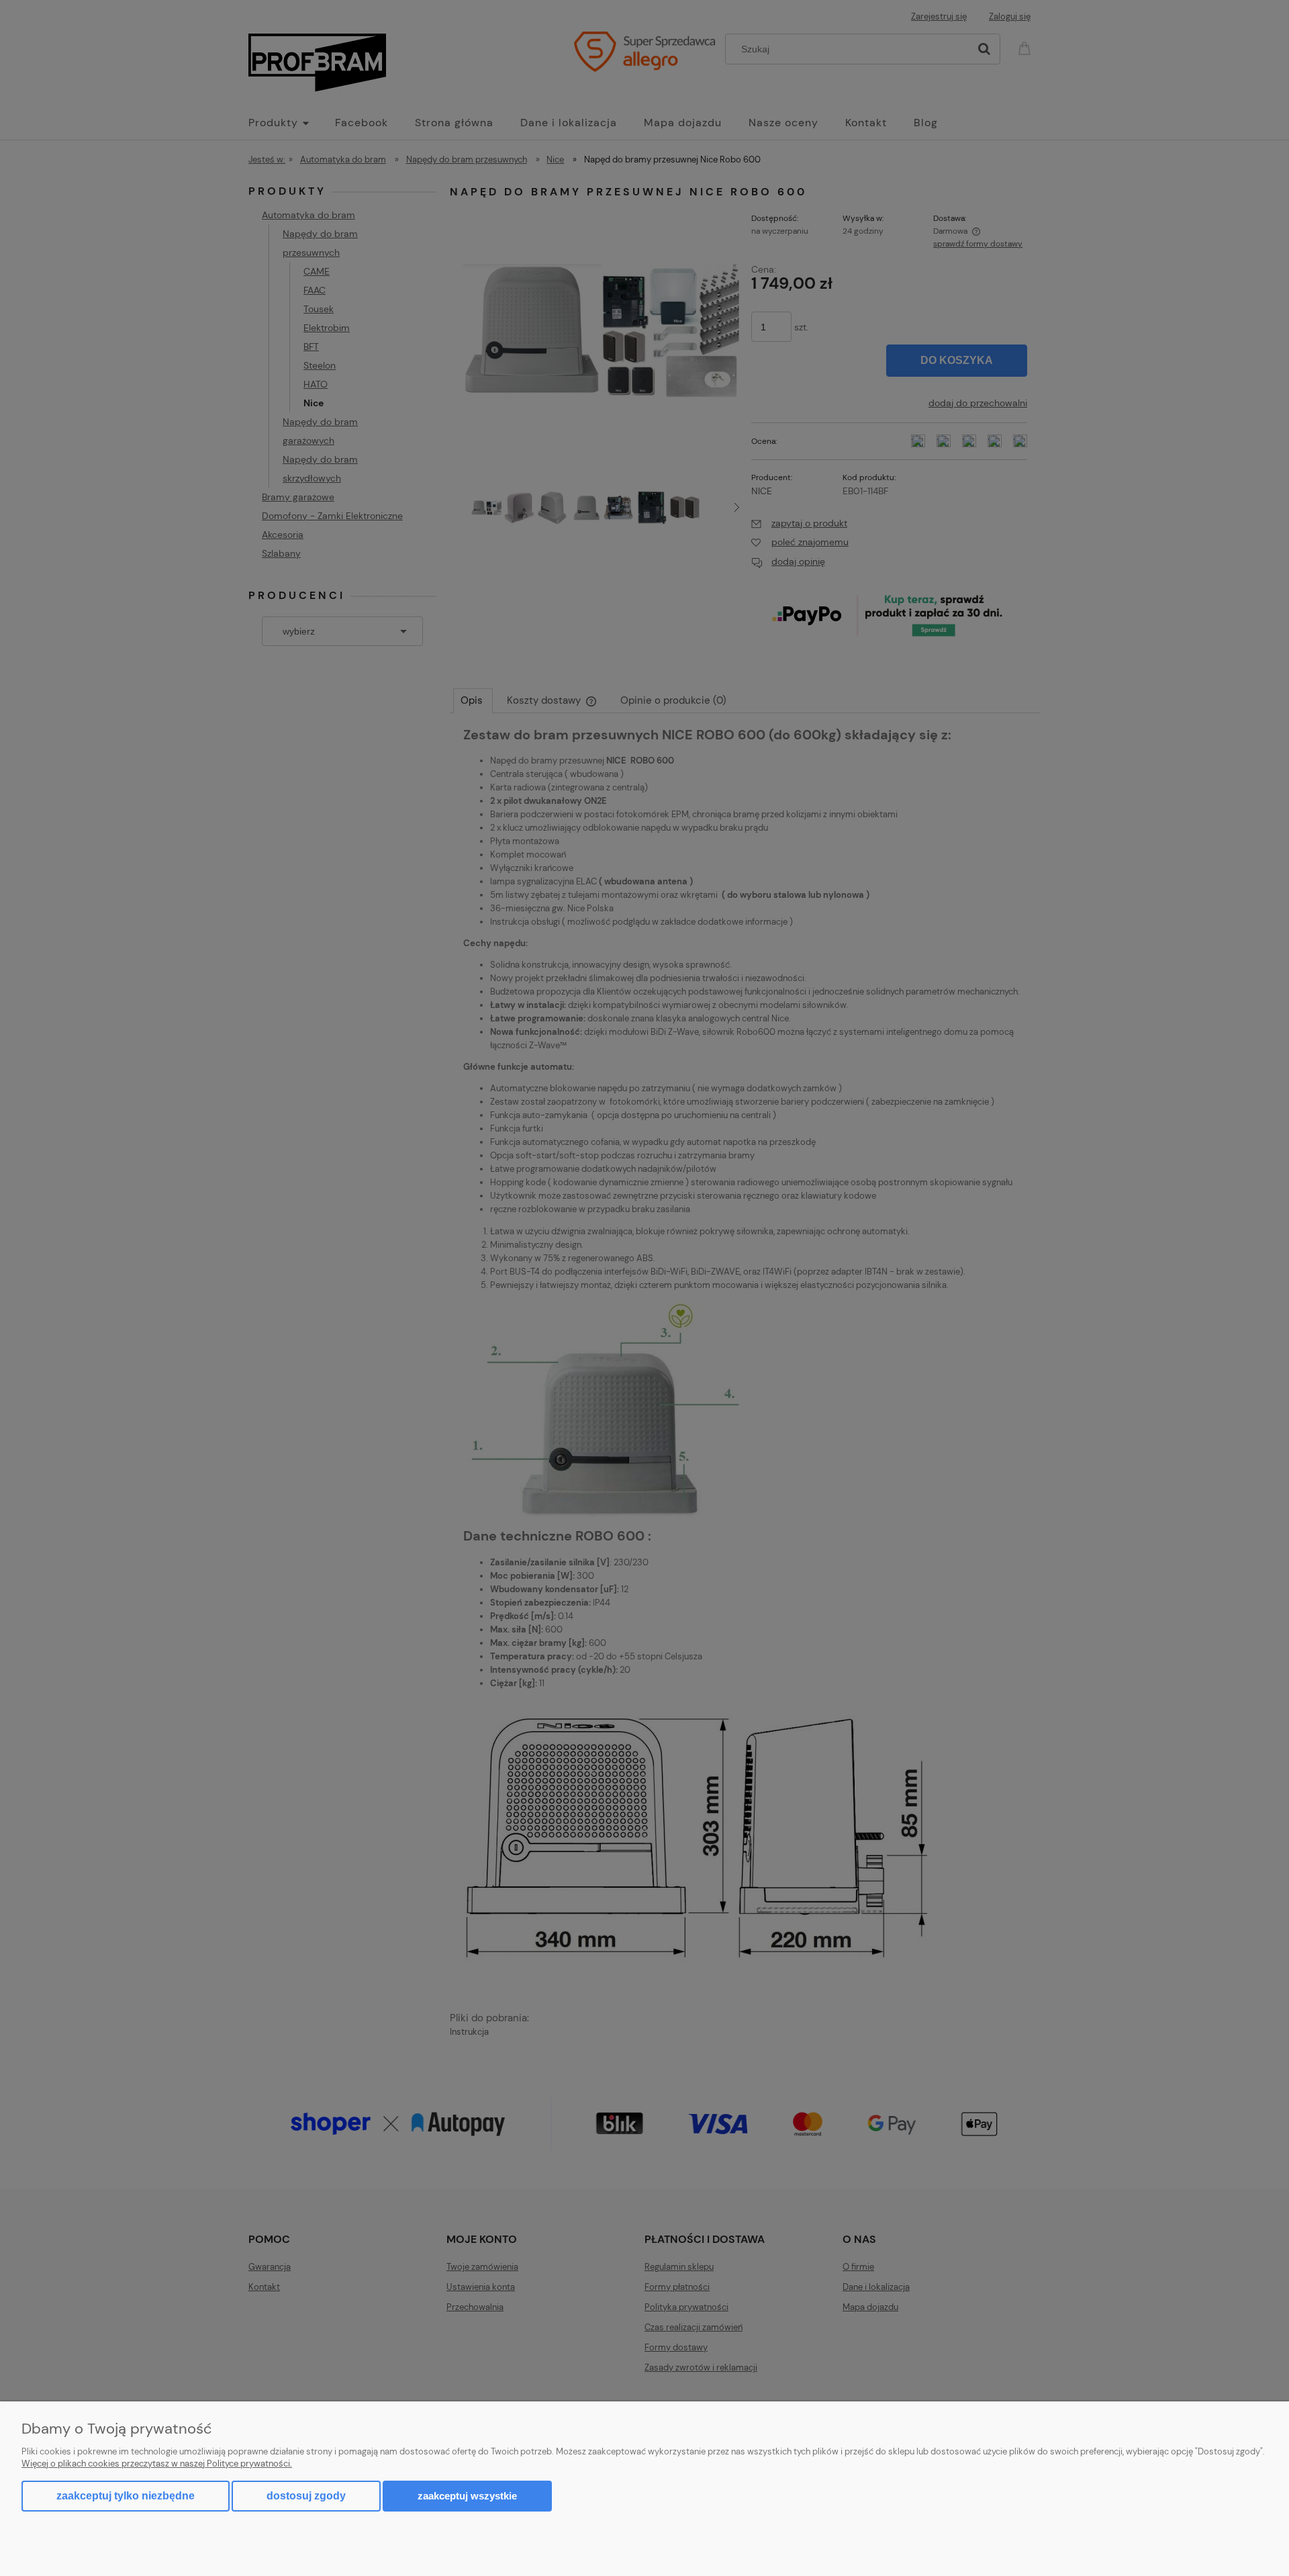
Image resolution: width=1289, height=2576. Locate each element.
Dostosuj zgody (306, 2496)
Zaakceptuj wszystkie (467, 2496)
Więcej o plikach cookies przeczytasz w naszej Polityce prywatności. (157, 2464)
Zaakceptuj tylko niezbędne (126, 2496)
